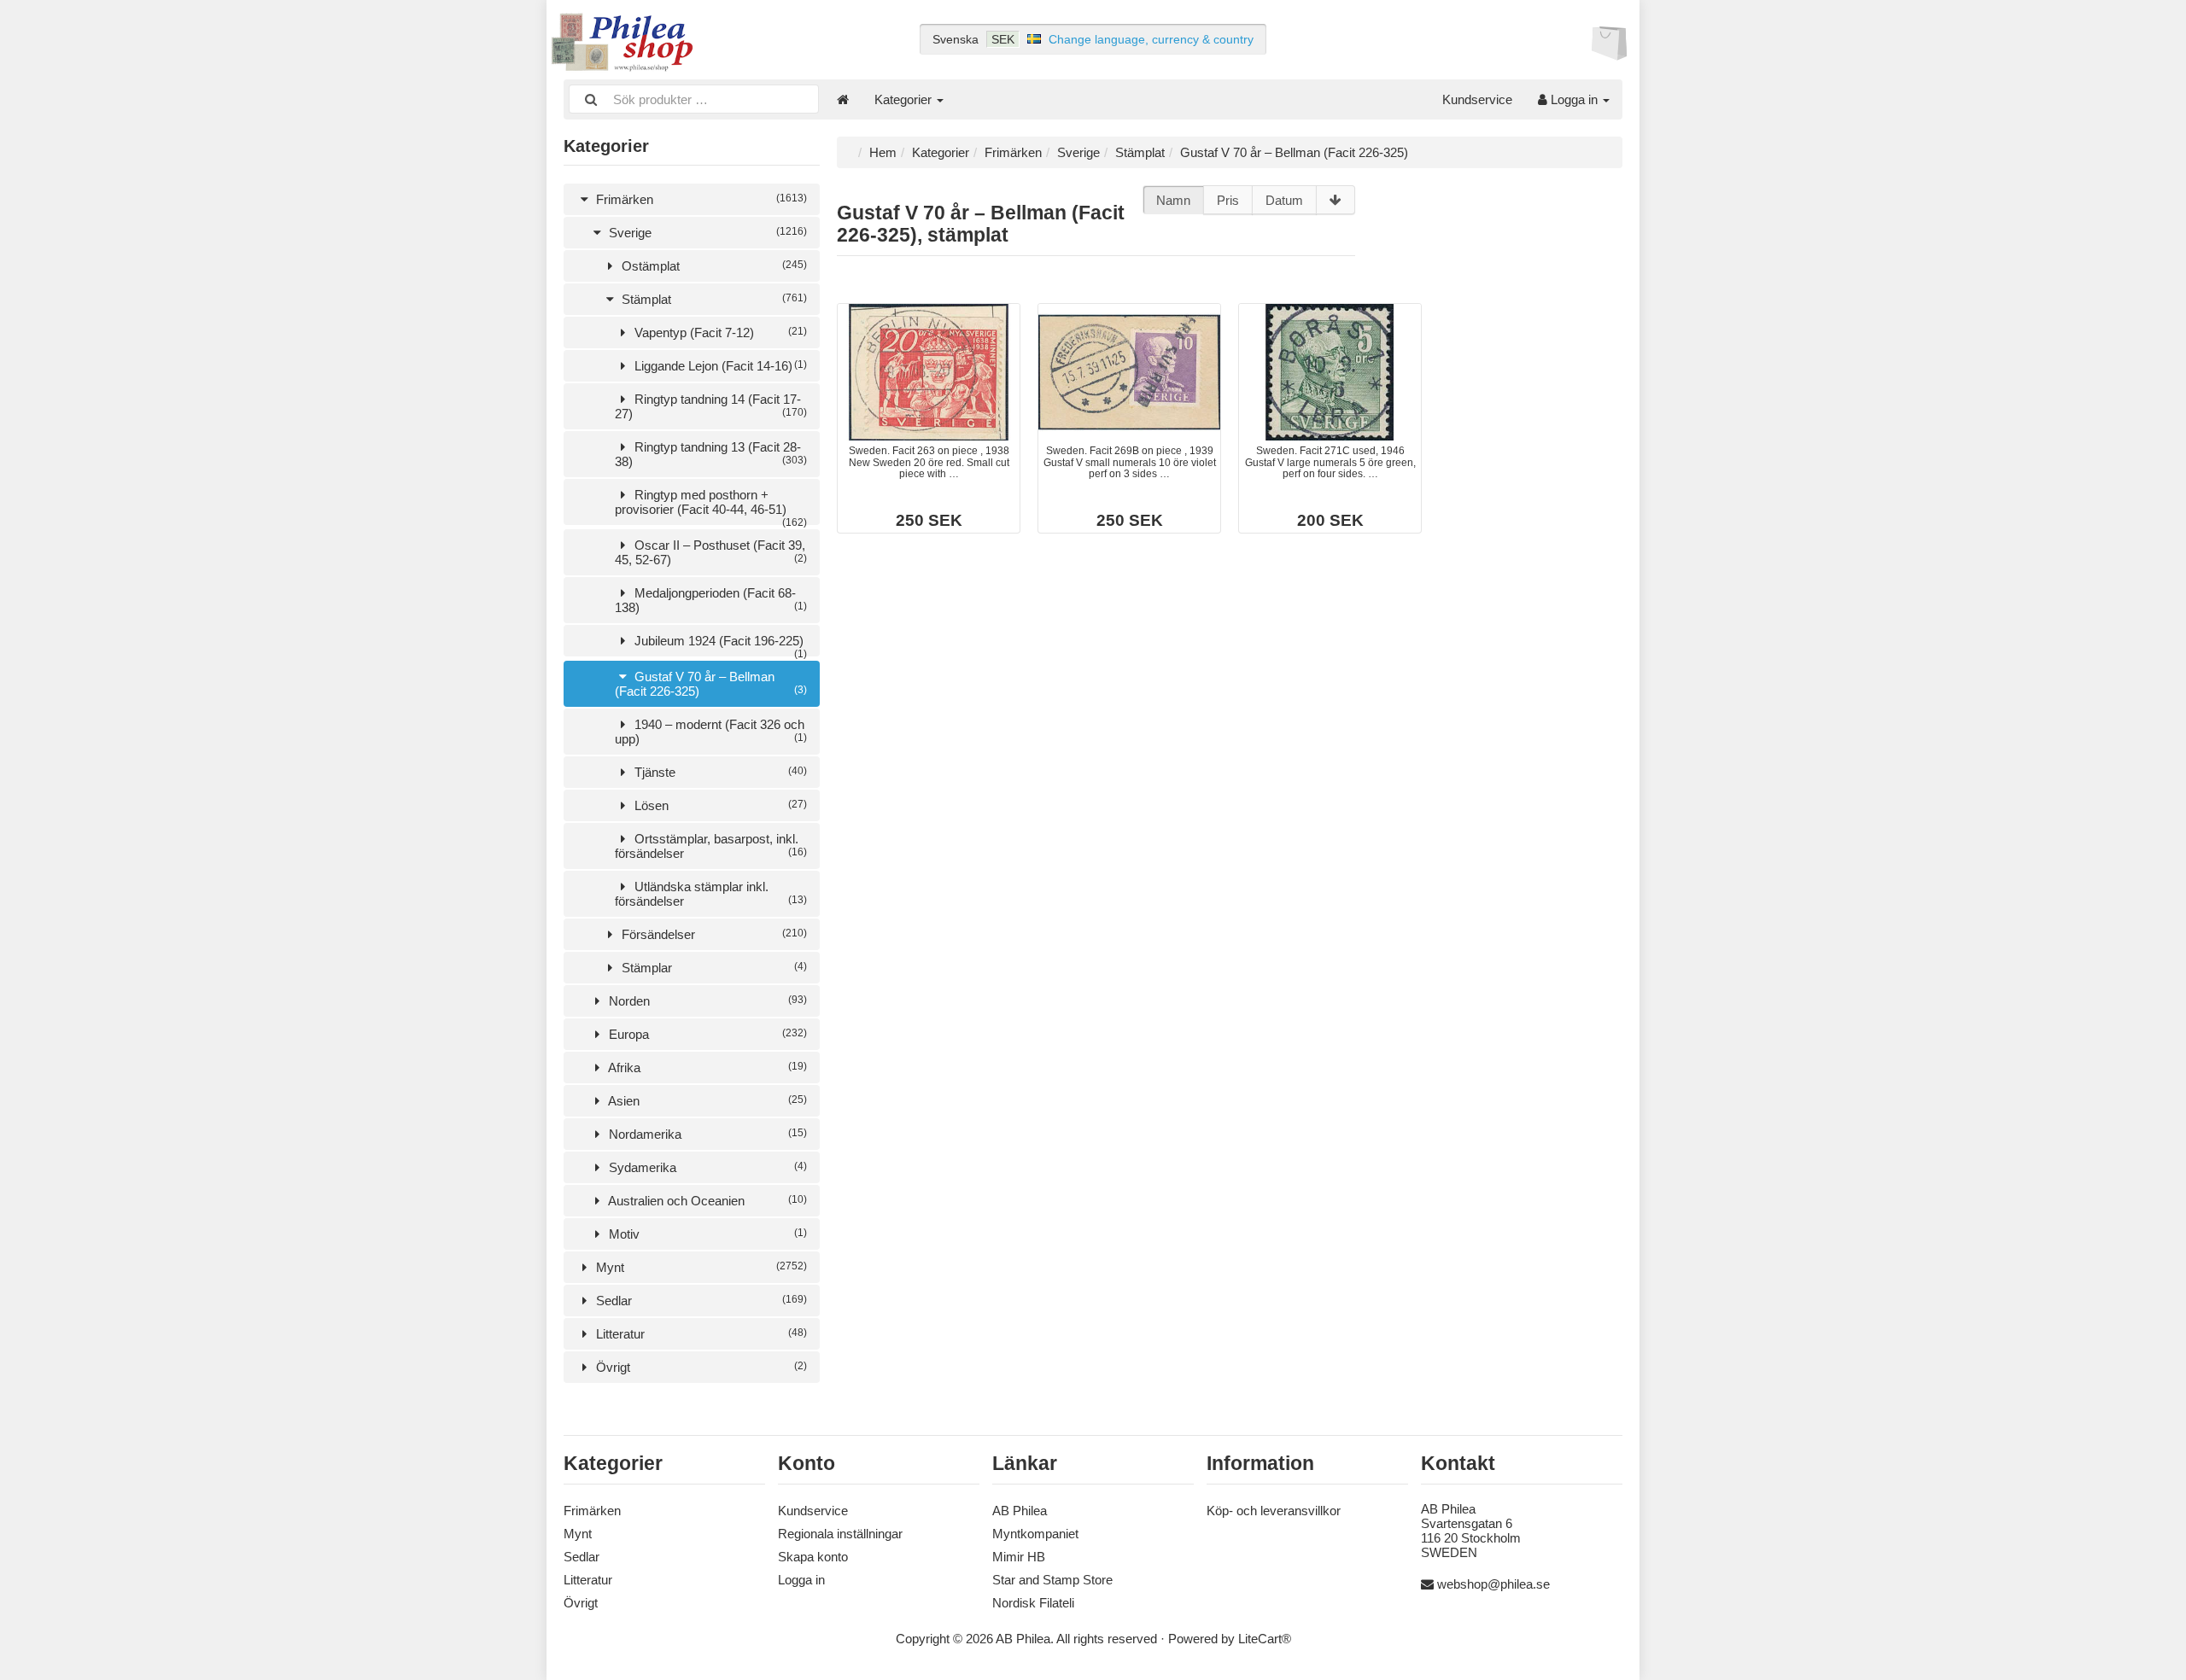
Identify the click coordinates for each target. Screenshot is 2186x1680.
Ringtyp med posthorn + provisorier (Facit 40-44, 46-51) (711, 506)
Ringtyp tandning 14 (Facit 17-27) (711, 406)
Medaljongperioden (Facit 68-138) (711, 600)
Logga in (1574, 99)
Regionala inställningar (840, 1534)
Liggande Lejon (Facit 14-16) (719, 366)
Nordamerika (706, 1134)
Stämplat (713, 299)
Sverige (706, 233)
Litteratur (700, 1334)
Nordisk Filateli (1033, 1603)
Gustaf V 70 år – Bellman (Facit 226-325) (711, 684)
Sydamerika (706, 1167)
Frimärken (700, 199)
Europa (706, 1034)
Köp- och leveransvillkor (1274, 1511)
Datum (1284, 200)
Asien (706, 1101)
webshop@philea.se (1493, 1584)
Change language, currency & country (1151, 39)
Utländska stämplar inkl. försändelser (711, 894)
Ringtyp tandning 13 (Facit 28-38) (711, 454)
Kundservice (1477, 99)
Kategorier (905, 99)
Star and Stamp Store (1052, 1580)
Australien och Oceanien (706, 1201)
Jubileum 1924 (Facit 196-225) (719, 645)
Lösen (719, 805)
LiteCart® (1265, 1639)
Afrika (706, 1067)
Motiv (706, 1234)
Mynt (700, 1267)
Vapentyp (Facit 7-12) (719, 332)
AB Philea (1020, 1511)
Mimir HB (1019, 1557)
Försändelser (713, 934)
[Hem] (843, 99)
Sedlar (700, 1301)
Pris (1228, 200)
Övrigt (700, 1367)
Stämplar (713, 968)
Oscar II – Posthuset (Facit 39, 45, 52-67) (711, 552)
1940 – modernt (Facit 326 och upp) (711, 732)
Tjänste (719, 772)
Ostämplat (713, 266)
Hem (883, 152)
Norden (706, 1001)
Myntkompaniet (1035, 1534)
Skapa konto (813, 1557)
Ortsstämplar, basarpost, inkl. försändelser (711, 846)
